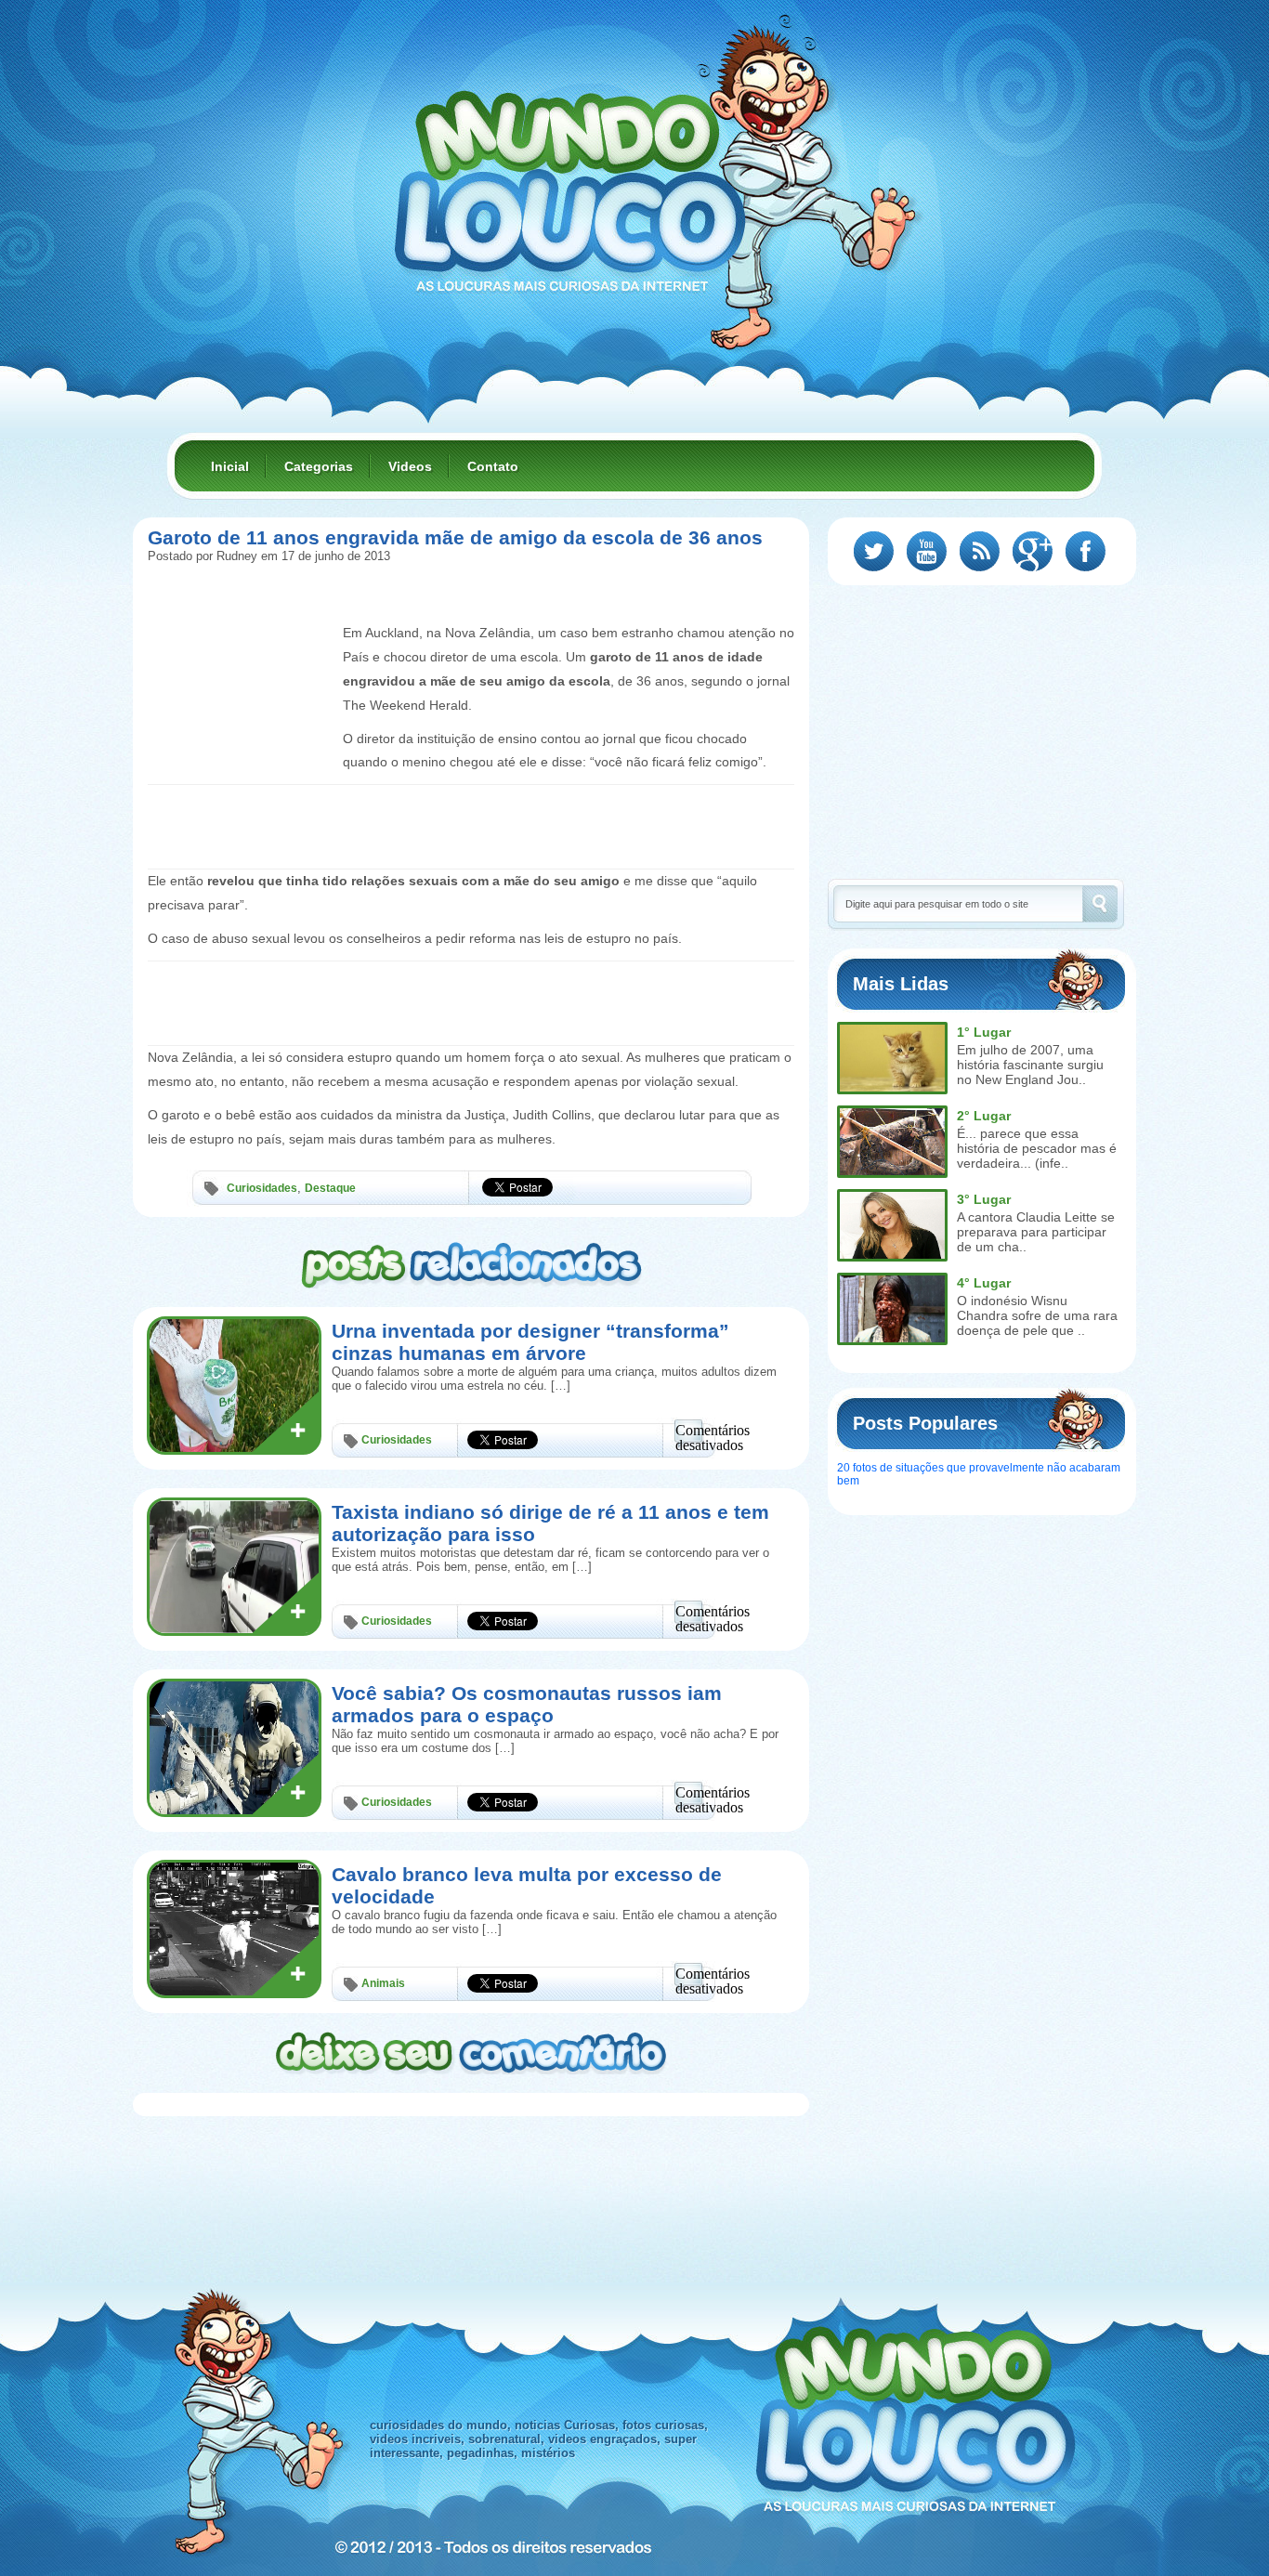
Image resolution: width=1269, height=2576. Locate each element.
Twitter (874, 551)
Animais (383, 1983)
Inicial (230, 466)
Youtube (927, 551)
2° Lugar (984, 1116)
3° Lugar (984, 1199)
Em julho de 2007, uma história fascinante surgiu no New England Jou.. (1030, 1065)
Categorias (319, 466)
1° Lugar (984, 1032)
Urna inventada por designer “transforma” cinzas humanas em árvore (530, 1342)
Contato (493, 466)
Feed (980, 551)
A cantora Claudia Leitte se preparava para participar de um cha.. (1036, 1232)
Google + (1033, 551)
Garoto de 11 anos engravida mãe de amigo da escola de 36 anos (455, 537)
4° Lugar (984, 1283)
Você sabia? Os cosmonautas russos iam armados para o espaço (527, 1704)
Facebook (1086, 551)
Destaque (330, 1188)
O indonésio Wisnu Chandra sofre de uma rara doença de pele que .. (1037, 1315)
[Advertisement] (241, 639)
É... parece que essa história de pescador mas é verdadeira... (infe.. (1037, 1148)
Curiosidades (262, 1188)
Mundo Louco (569, 180)
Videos (410, 466)
